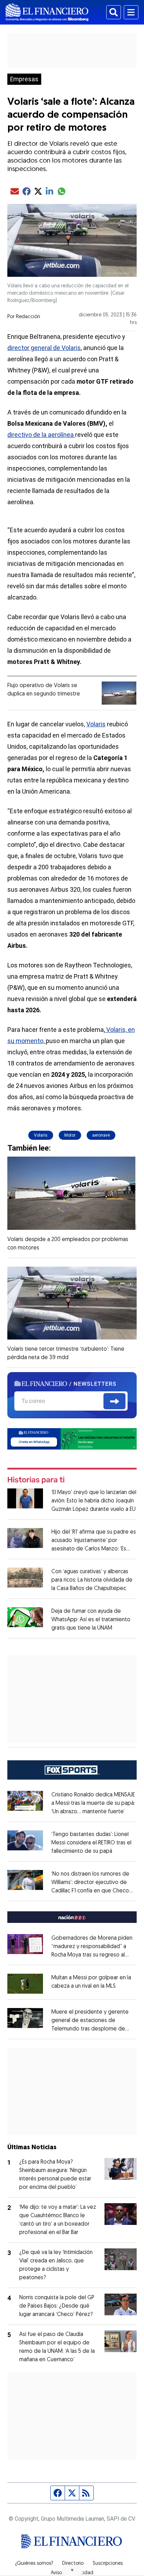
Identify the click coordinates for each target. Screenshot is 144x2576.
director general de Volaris (44, 348)
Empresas (24, 79)
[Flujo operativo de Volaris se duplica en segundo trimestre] (119, 693)
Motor (70, 1135)
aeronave (101, 1135)
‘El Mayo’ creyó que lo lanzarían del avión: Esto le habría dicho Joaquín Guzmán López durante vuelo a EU (94, 1501)
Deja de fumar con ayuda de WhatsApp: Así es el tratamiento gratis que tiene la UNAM (91, 1620)
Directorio (73, 2564)
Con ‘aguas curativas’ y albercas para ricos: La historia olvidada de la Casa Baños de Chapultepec (92, 1580)
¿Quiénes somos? (34, 2564)
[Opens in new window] (25, 1984)
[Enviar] (114, 1401)
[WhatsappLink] (72, 1438)
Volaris (96, 724)
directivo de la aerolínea (41, 435)
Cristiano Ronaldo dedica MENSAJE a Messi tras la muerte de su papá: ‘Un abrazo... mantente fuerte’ (93, 1803)
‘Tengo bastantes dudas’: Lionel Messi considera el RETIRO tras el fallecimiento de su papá (91, 1843)
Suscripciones (108, 2564)
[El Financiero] (47, 12)
